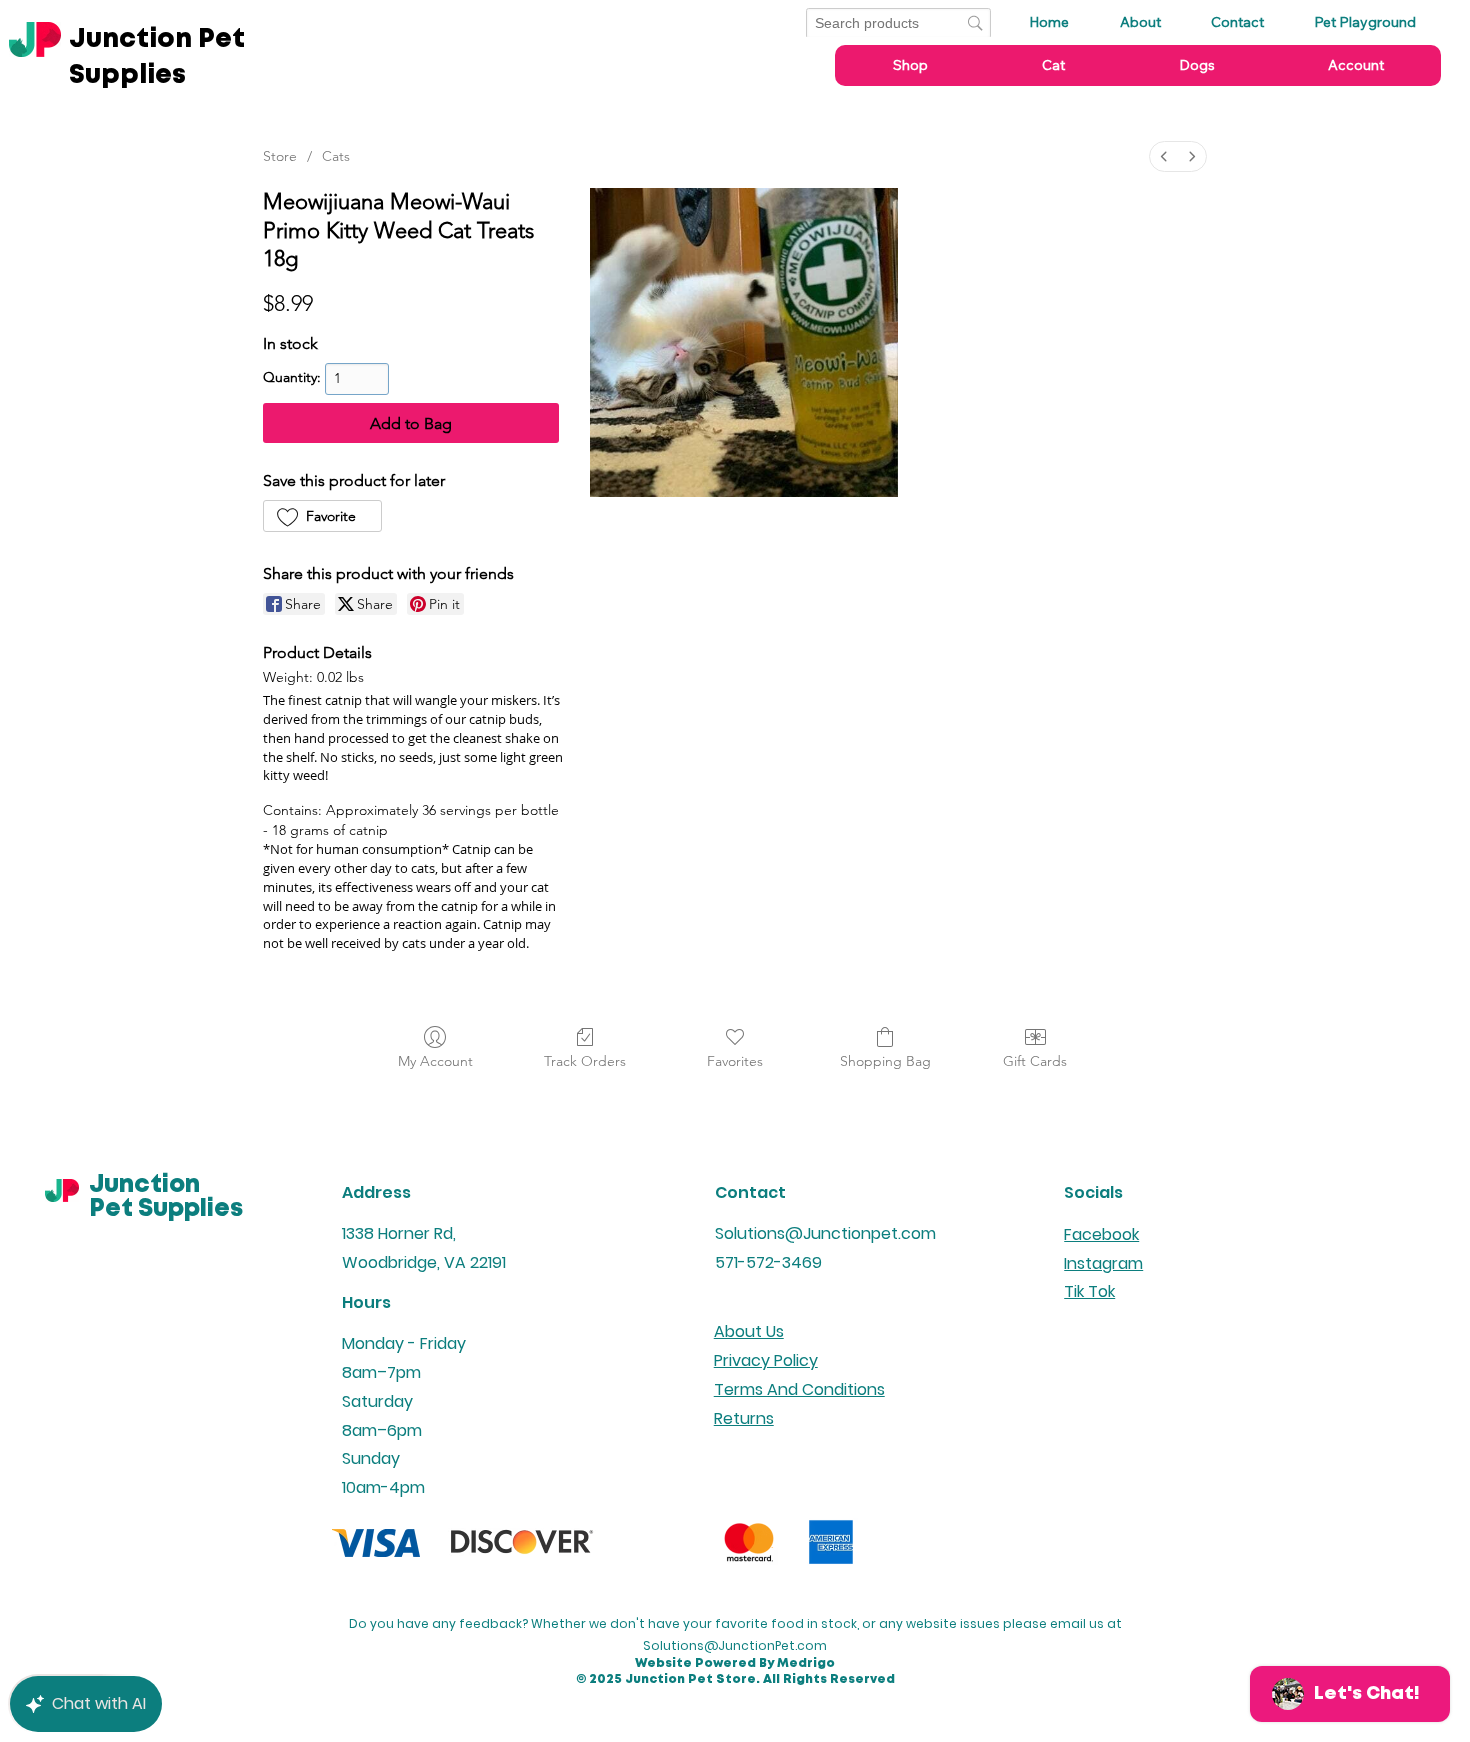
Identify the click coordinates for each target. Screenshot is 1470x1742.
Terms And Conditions (799, 1389)
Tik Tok (1089, 1291)
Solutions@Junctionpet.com (825, 1233)
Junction (144, 1185)
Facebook (1101, 1234)
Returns (744, 1418)
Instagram (1103, 1263)
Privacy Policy (766, 1360)
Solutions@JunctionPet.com (735, 1645)
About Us (749, 1331)
